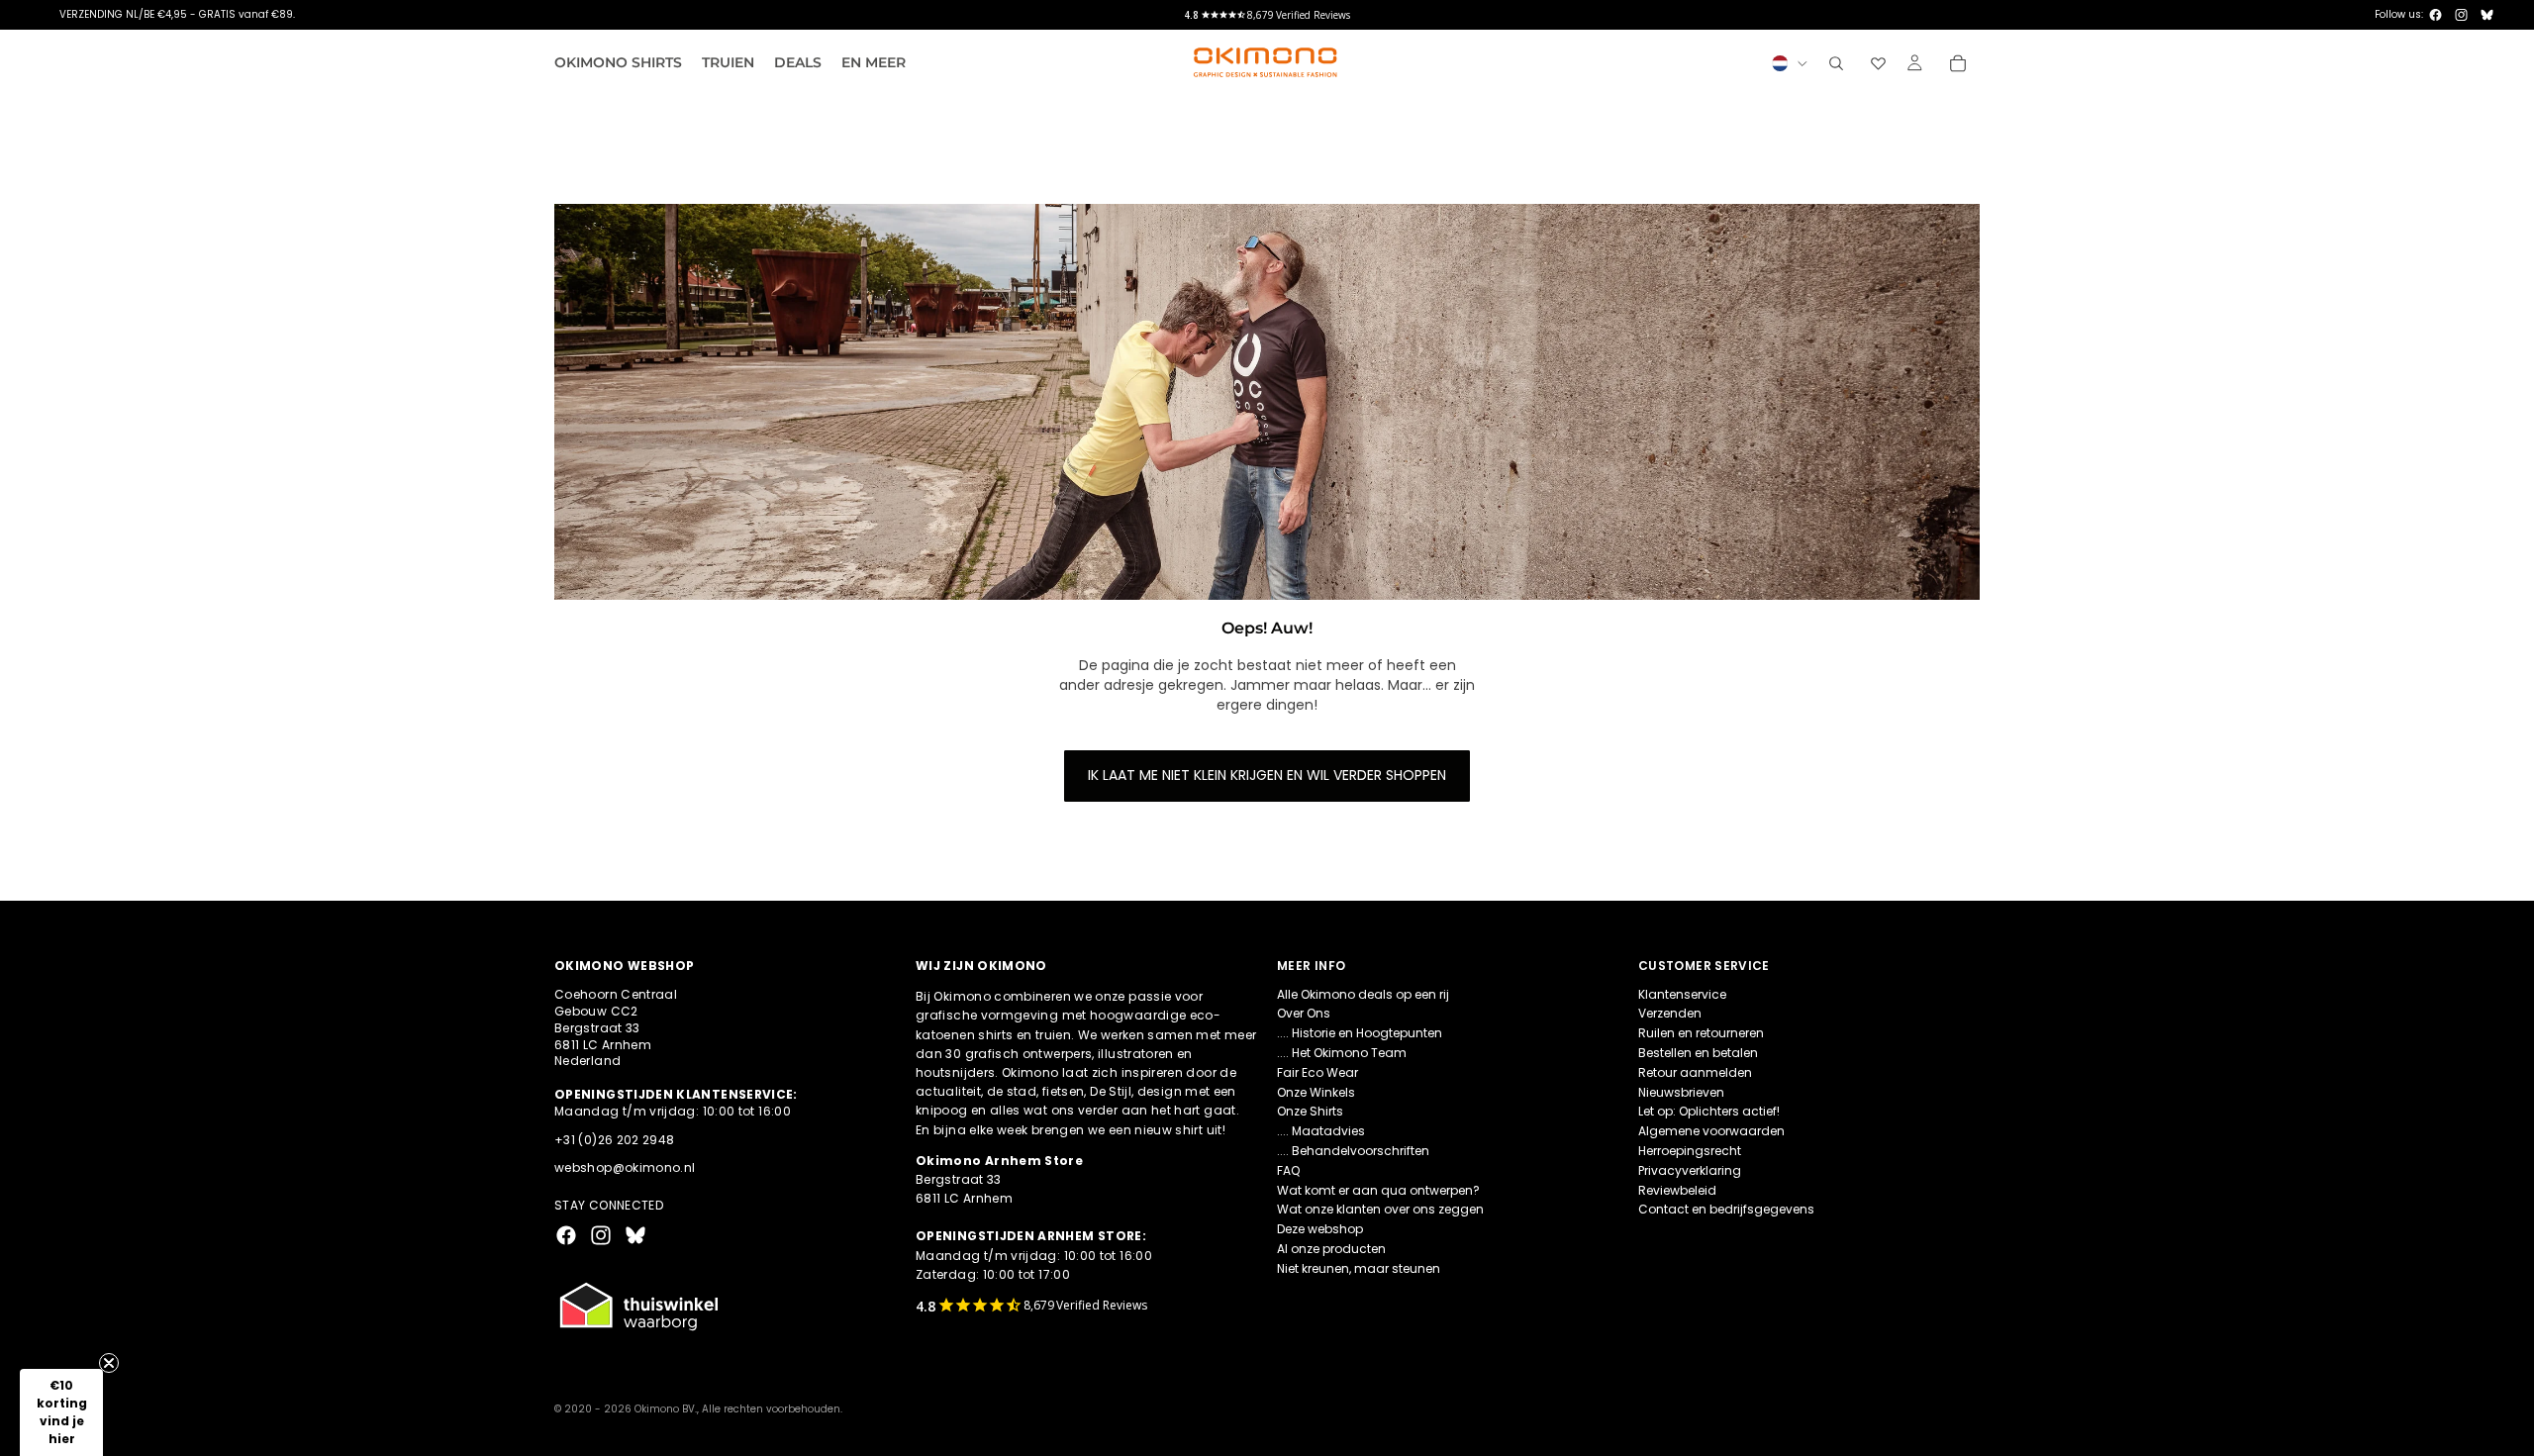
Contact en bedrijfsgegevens (1726, 1209)
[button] (61, 1412)
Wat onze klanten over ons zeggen (1380, 1209)
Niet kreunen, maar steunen (1359, 1267)
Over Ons (1304, 1013)
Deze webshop (1320, 1229)
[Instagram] (2461, 15)
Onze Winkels (1316, 1091)
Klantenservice (1682, 993)
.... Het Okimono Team (1342, 1053)
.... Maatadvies (1321, 1131)
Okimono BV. (666, 1409)
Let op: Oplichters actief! (1709, 1111)
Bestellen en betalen (1698, 1053)
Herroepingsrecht (1690, 1151)
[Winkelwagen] (1958, 63)
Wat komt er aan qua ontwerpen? (1378, 1189)
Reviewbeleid (1677, 1189)
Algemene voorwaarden (1711, 1131)
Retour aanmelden (1695, 1071)
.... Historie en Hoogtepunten (1360, 1033)
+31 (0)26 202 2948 (614, 1139)
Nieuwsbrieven (1681, 1091)
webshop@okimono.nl (625, 1167)
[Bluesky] (2487, 15)
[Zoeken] (1836, 63)
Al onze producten (1331, 1249)
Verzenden (1670, 1013)
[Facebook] (2436, 15)
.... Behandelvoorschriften (1353, 1151)
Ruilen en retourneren (1701, 1033)
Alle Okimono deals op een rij (1363, 993)
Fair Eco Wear (1317, 1071)
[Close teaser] (109, 1363)
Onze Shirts (1310, 1111)
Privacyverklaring (1690, 1169)
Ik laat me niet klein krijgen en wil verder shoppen (1267, 775)
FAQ (1288, 1169)
